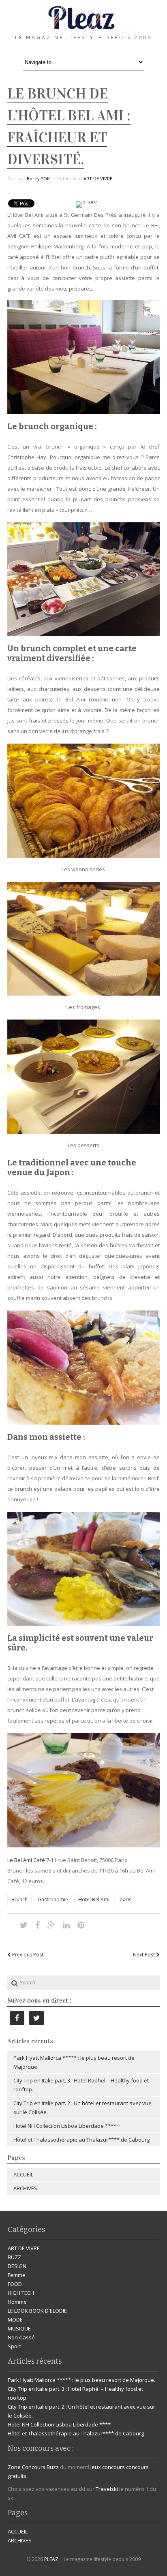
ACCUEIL (23, 2174)
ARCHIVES (25, 2188)
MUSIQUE (19, 2328)
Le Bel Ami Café (26, 1860)
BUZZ (14, 2257)
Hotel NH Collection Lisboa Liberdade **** (65, 2126)
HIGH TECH (21, 2293)
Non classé (21, 2337)
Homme (17, 2302)
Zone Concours (27, 2467)
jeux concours (108, 2467)
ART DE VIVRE (98, 179)
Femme (17, 2275)
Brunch (19, 1899)
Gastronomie (53, 1899)
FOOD (15, 2284)
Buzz (53, 2467)
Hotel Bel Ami (94, 1899)
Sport (14, 2346)
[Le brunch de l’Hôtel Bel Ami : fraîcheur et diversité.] (24, 1925)
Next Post (145, 1955)
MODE (15, 2319)
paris (125, 1899)
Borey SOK (38, 179)
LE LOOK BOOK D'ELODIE (37, 2311)
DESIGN (17, 2266)
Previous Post (27, 1955)
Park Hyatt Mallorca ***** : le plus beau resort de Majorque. (81, 2380)
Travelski (107, 2489)
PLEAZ (51, 2559)
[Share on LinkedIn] (66, 1925)
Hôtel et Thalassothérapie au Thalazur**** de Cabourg (81, 2140)
